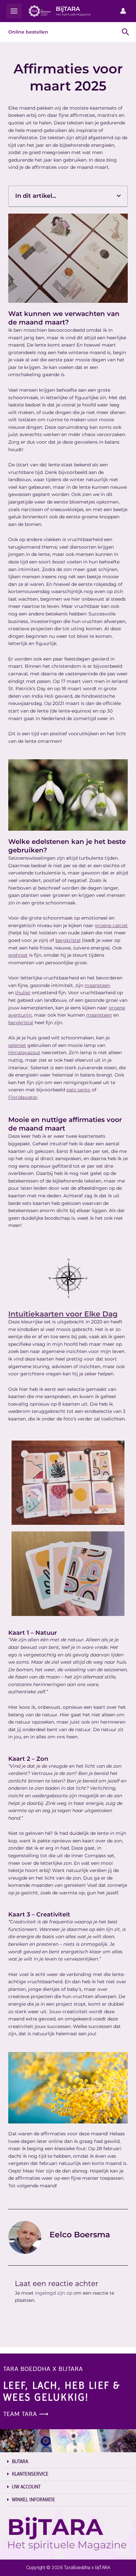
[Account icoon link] (123, 11)
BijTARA (68, 9)
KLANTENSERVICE (30, 2474)
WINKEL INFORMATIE (34, 2500)
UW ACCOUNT (26, 2487)
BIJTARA (20, 2461)
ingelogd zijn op (54, 2293)
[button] (119, 196)
